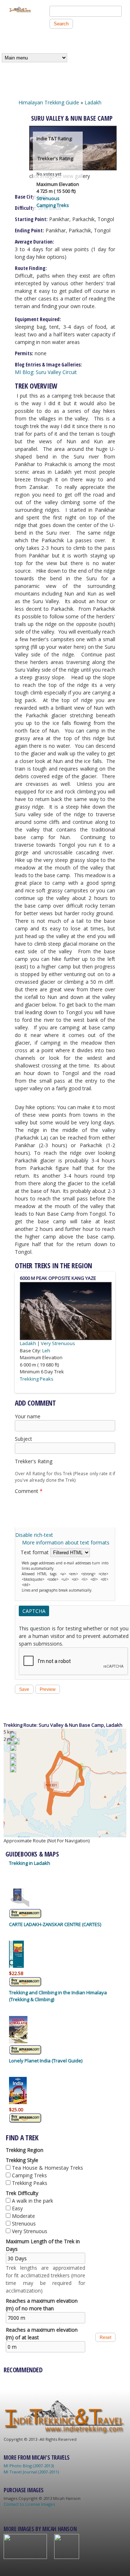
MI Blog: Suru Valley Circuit (46, 372)
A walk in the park (32, 2201)
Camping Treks (53, 205)
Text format (35, 1552)
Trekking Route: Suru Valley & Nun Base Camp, (55, 1725)
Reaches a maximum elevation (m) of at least (42, 2334)
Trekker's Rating (34, 1461)
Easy (17, 2208)
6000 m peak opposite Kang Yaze (58, 1278)
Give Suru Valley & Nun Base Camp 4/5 (42, 1468)
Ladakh (93, 102)
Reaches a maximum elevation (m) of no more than (42, 2305)
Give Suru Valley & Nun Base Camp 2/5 (30, 1468)
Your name (28, 1416)
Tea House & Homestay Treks (47, 2168)
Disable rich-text (34, 1535)
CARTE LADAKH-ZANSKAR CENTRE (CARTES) (55, 1924)
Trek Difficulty (22, 2193)
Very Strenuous (58, 1343)
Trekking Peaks (37, 1379)
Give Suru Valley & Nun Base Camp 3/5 (36, 1468)
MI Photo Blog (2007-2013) (29, 2466)
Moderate (23, 2216)
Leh (46, 1351)
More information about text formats (66, 1542)
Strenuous (48, 198)
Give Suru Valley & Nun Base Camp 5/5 (49, 1468)
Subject (23, 1439)
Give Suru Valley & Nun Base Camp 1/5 (24, 1468)
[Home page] (20, 11)
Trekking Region (25, 2150)
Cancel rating (18, 1468)
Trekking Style (22, 2160)
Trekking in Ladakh (30, 1863)
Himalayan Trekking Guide (49, 102)
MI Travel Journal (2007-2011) (31, 2472)
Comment (29, 1491)
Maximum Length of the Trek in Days (43, 2245)
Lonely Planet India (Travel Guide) (46, 2061)
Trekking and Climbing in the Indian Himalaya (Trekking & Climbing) (58, 1996)
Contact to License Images (29, 2504)
